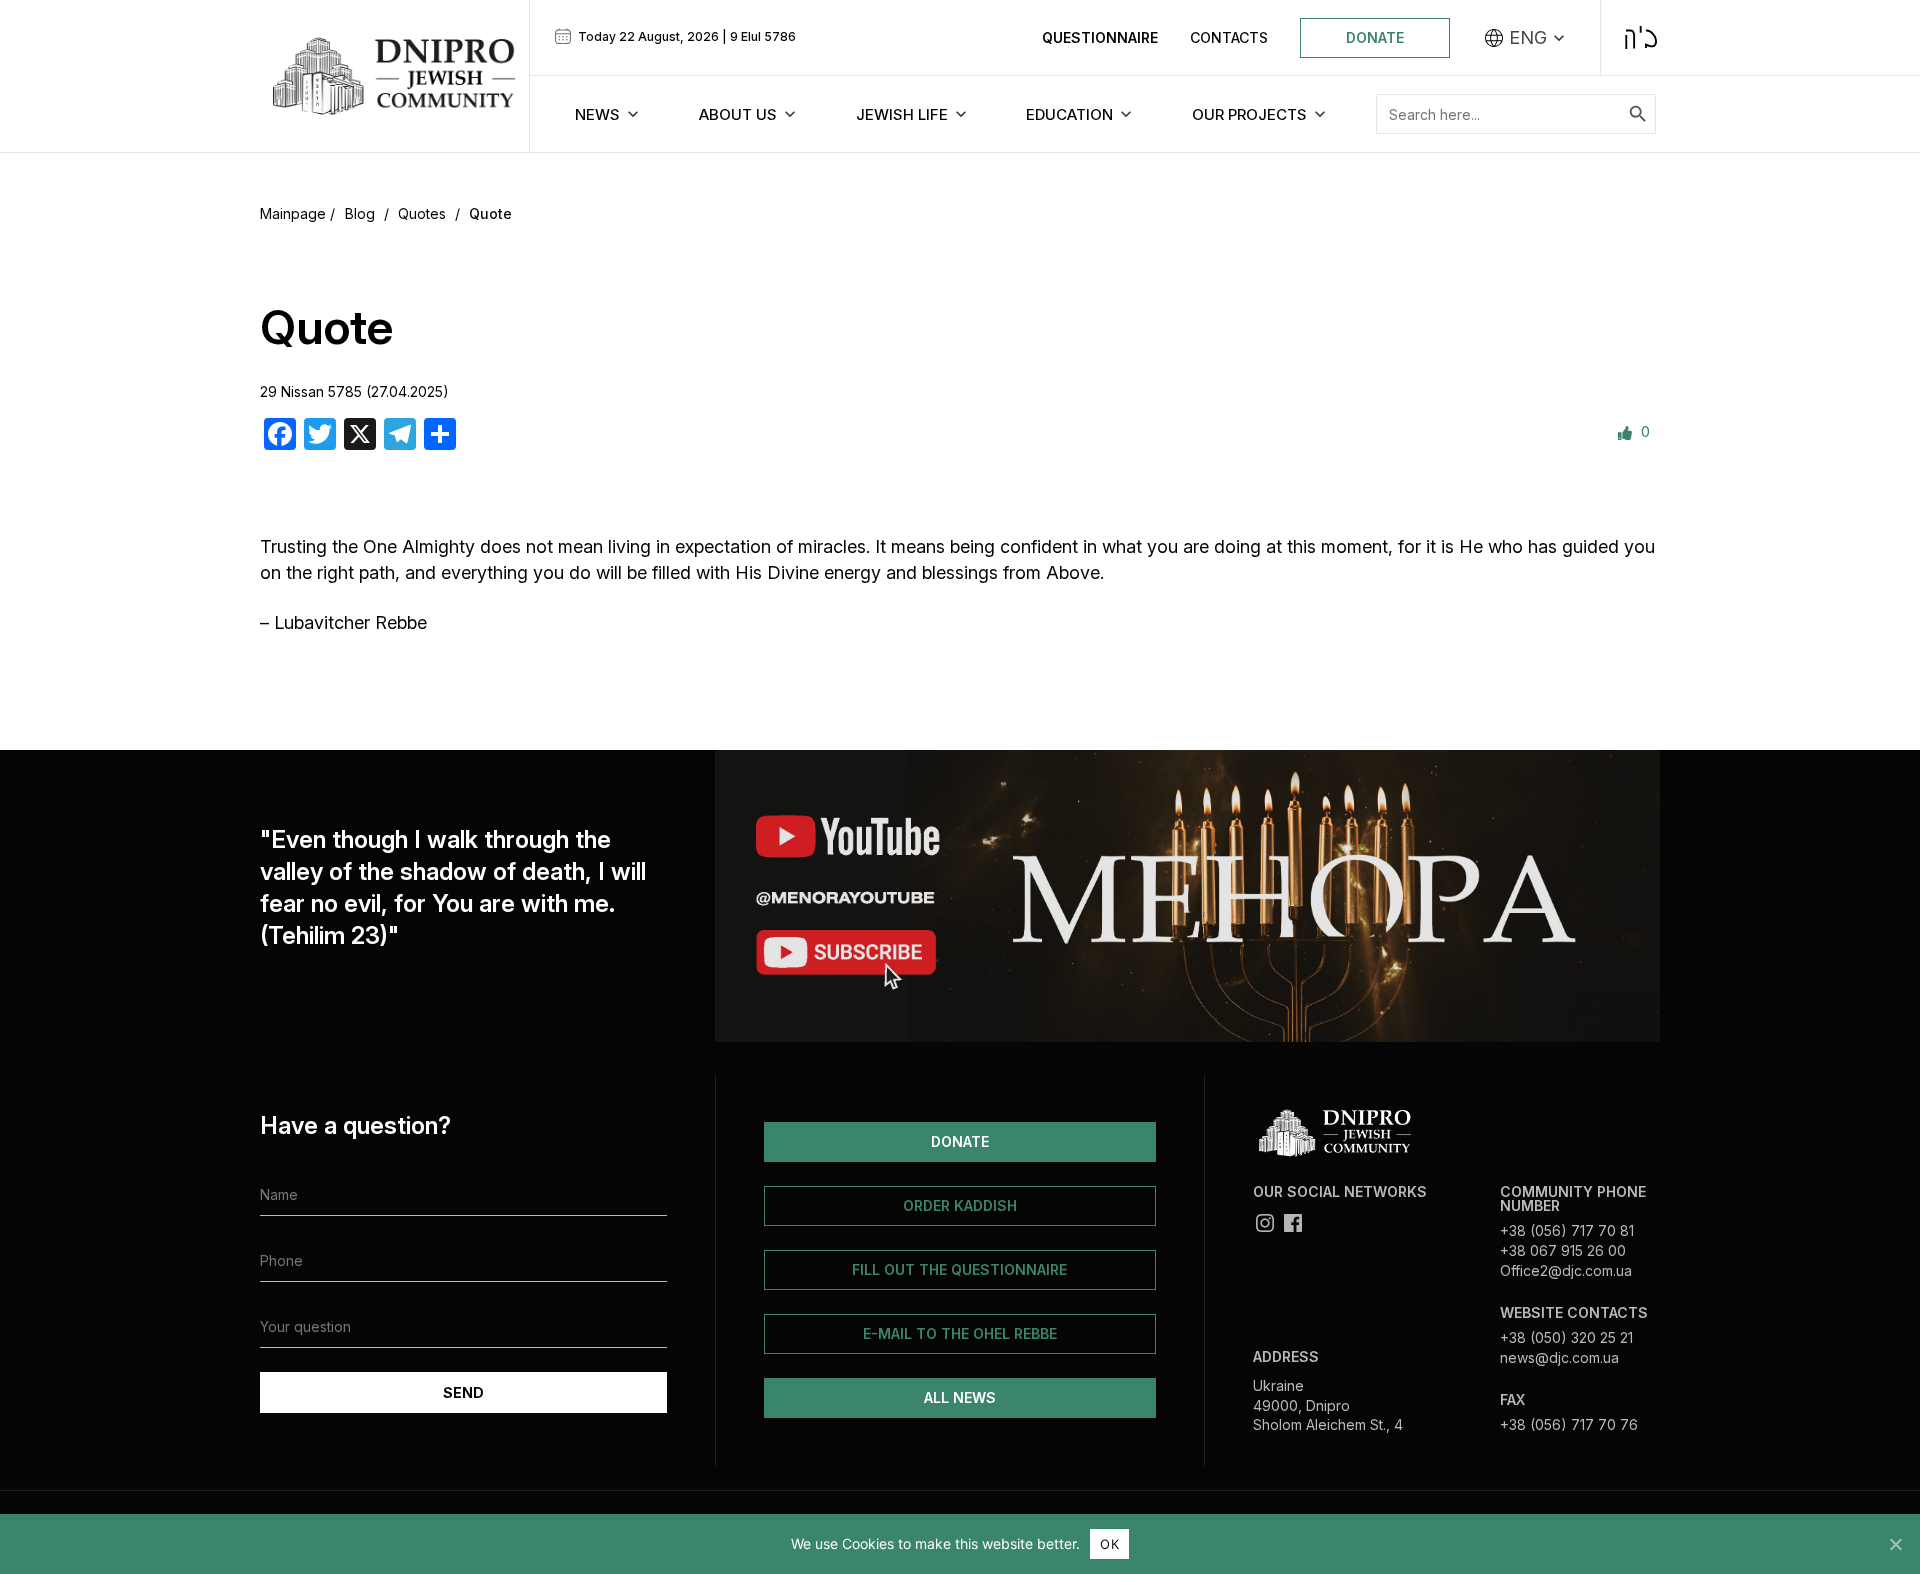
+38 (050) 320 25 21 (1566, 1337)
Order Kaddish (960, 1205)
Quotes (422, 213)
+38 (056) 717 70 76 (1569, 1424)
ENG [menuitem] (1528, 38)
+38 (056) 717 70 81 (1567, 1230)
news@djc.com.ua (1559, 1357)
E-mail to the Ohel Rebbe (960, 1333)
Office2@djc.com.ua (1566, 1270)
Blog (360, 213)
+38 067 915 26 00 (1563, 1250)
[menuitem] (1525, 38)
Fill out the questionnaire (959, 1269)
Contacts (1229, 37)
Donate (1375, 37)
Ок (1109, 1544)
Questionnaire (1100, 37)
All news (960, 1397)
